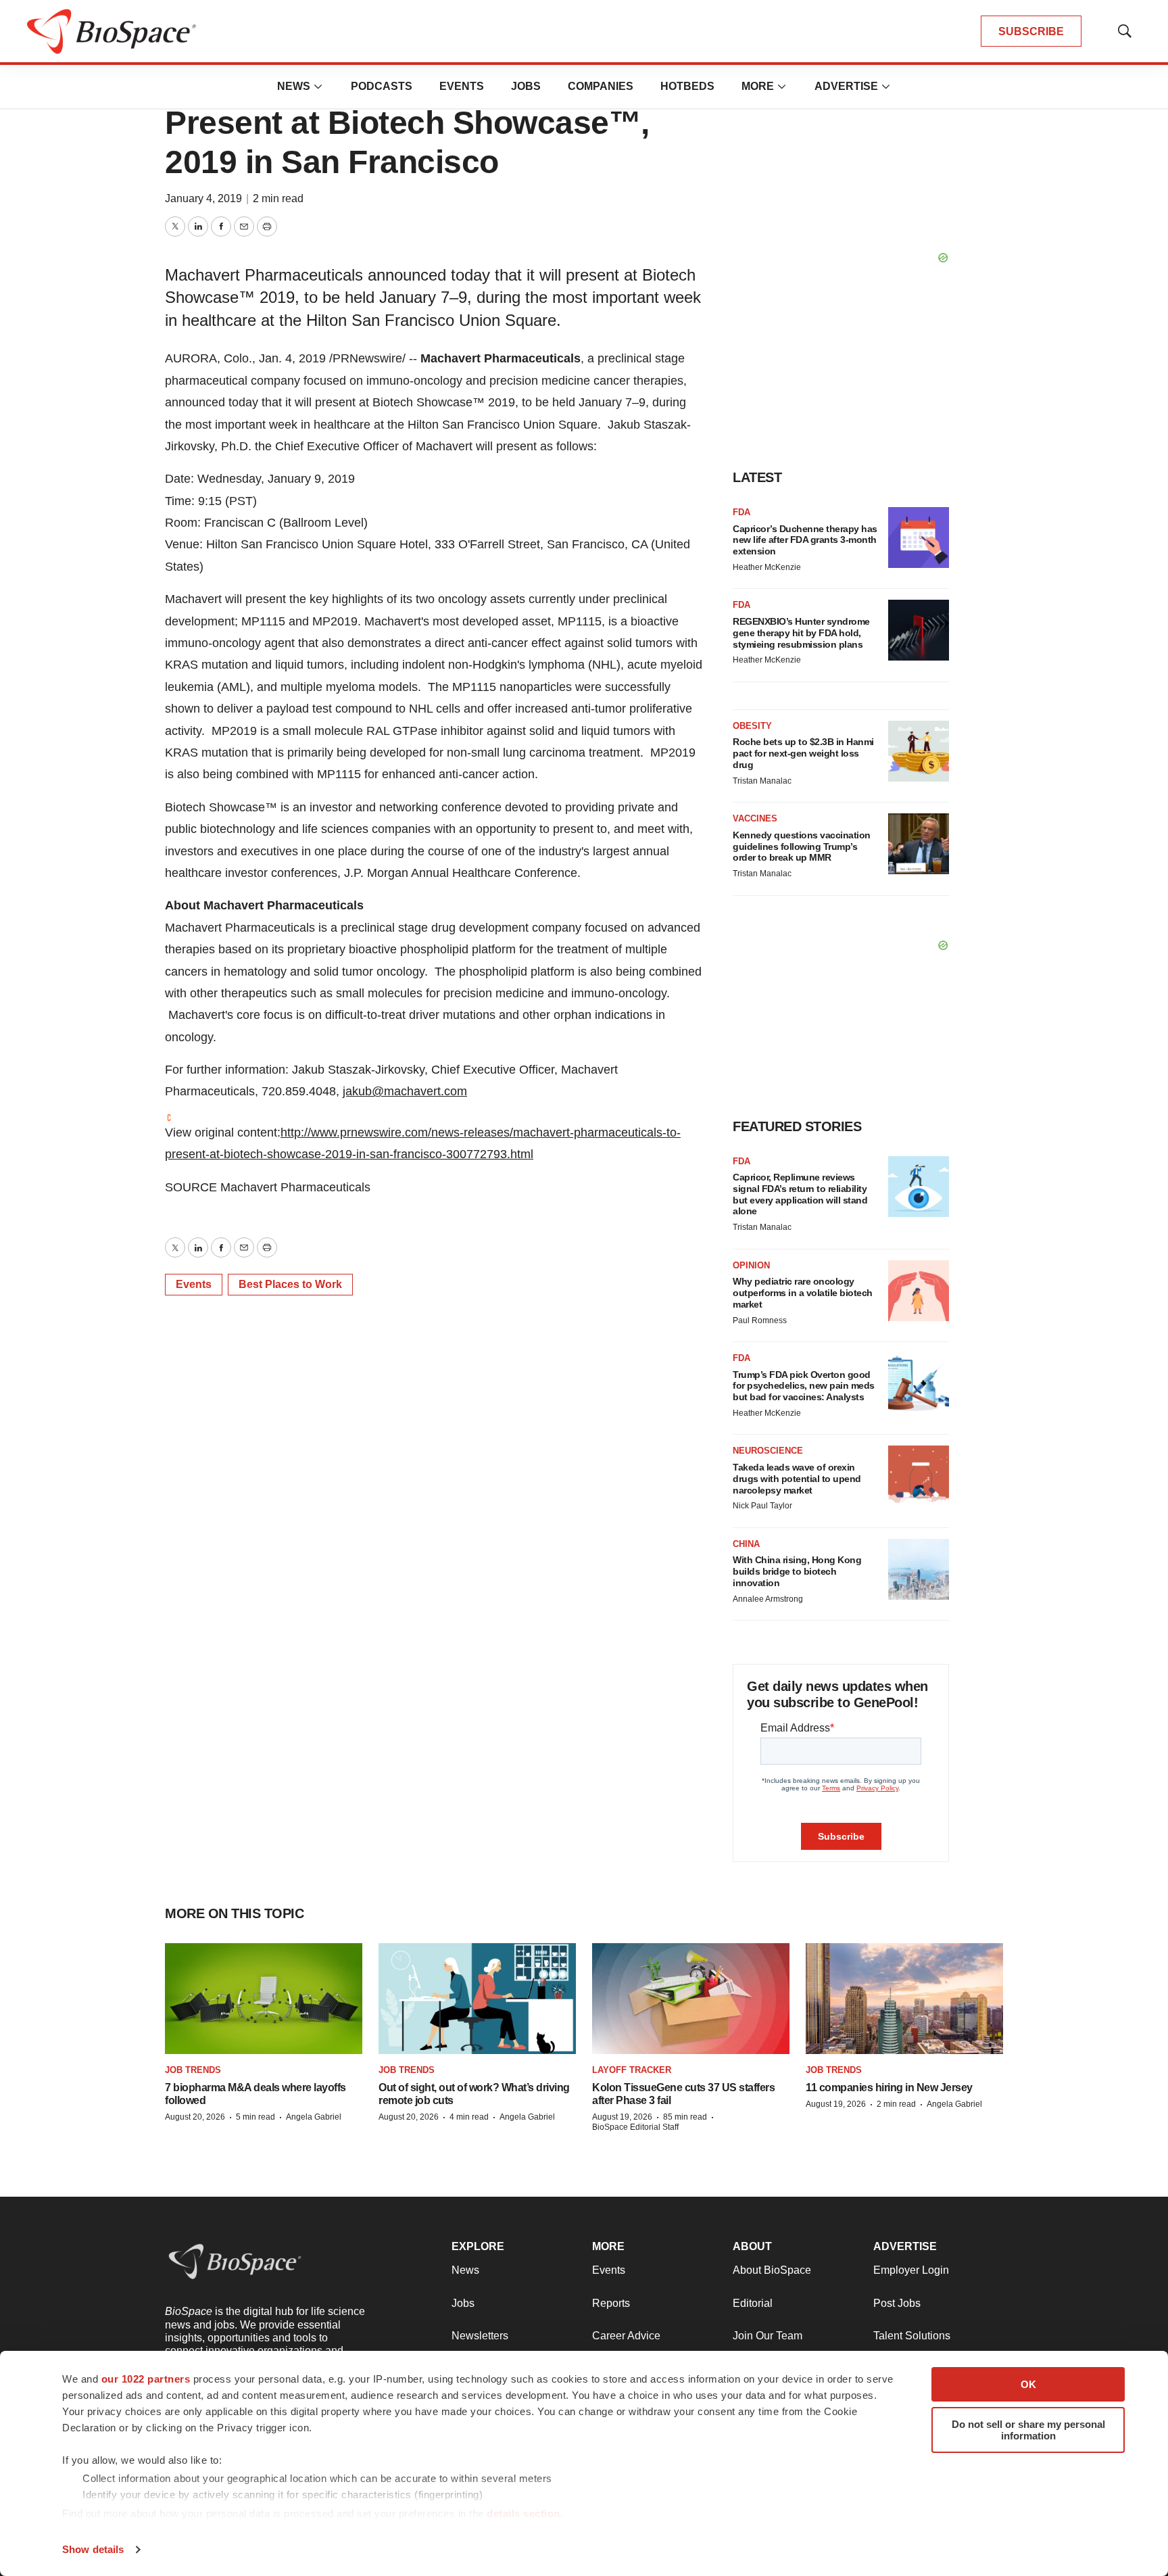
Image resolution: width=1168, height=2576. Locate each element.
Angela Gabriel (314, 2117)
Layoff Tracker (632, 2070)
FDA (741, 512)
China (746, 1544)
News (294, 86)
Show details (93, 2549)
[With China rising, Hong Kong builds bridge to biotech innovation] (919, 1569)
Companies (601, 86)
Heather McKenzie (767, 567)
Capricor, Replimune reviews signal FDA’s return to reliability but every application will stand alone (800, 1194)
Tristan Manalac (762, 781)
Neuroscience (768, 1451)
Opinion (751, 1265)
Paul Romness (760, 1320)
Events (462, 86)
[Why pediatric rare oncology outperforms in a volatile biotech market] (919, 1291)
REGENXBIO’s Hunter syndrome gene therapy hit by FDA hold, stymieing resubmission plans (801, 633)
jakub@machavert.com (405, 1091)
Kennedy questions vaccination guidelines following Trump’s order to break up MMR (802, 846)
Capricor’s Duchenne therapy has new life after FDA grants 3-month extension (805, 540)
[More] (318, 87)
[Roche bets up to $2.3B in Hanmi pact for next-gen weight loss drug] (919, 751)
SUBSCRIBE (1031, 31)
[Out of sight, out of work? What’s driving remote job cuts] (477, 1999)
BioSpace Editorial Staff (635, 2127)
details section (524, 2513)
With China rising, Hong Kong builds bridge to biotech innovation (797, 1571)
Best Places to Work (290, 1284)
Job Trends (193, 2070)
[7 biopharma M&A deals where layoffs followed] (264, 1999)
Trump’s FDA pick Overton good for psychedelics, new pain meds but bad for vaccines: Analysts (804, 1386)
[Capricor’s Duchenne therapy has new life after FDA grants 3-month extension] (919, 538)
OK (1028, 2384)
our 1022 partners (146, 2379)
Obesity (752, 726)
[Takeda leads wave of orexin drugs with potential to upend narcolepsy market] (919, 1476)
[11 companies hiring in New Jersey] (904, 1999)
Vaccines (755, 818)
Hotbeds (687, 86)
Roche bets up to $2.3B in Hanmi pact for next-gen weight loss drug (803, 753)
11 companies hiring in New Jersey (889, 2088)
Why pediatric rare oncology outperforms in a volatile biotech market (803, 1293)
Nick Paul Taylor (762, 1506)
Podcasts (382, 86)
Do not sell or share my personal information (1028, 2430)
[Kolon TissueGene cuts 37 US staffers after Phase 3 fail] (691, 1999)
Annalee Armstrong (768, 1599)
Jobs (526, 86)
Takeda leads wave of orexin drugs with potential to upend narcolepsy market (797, 1479)
